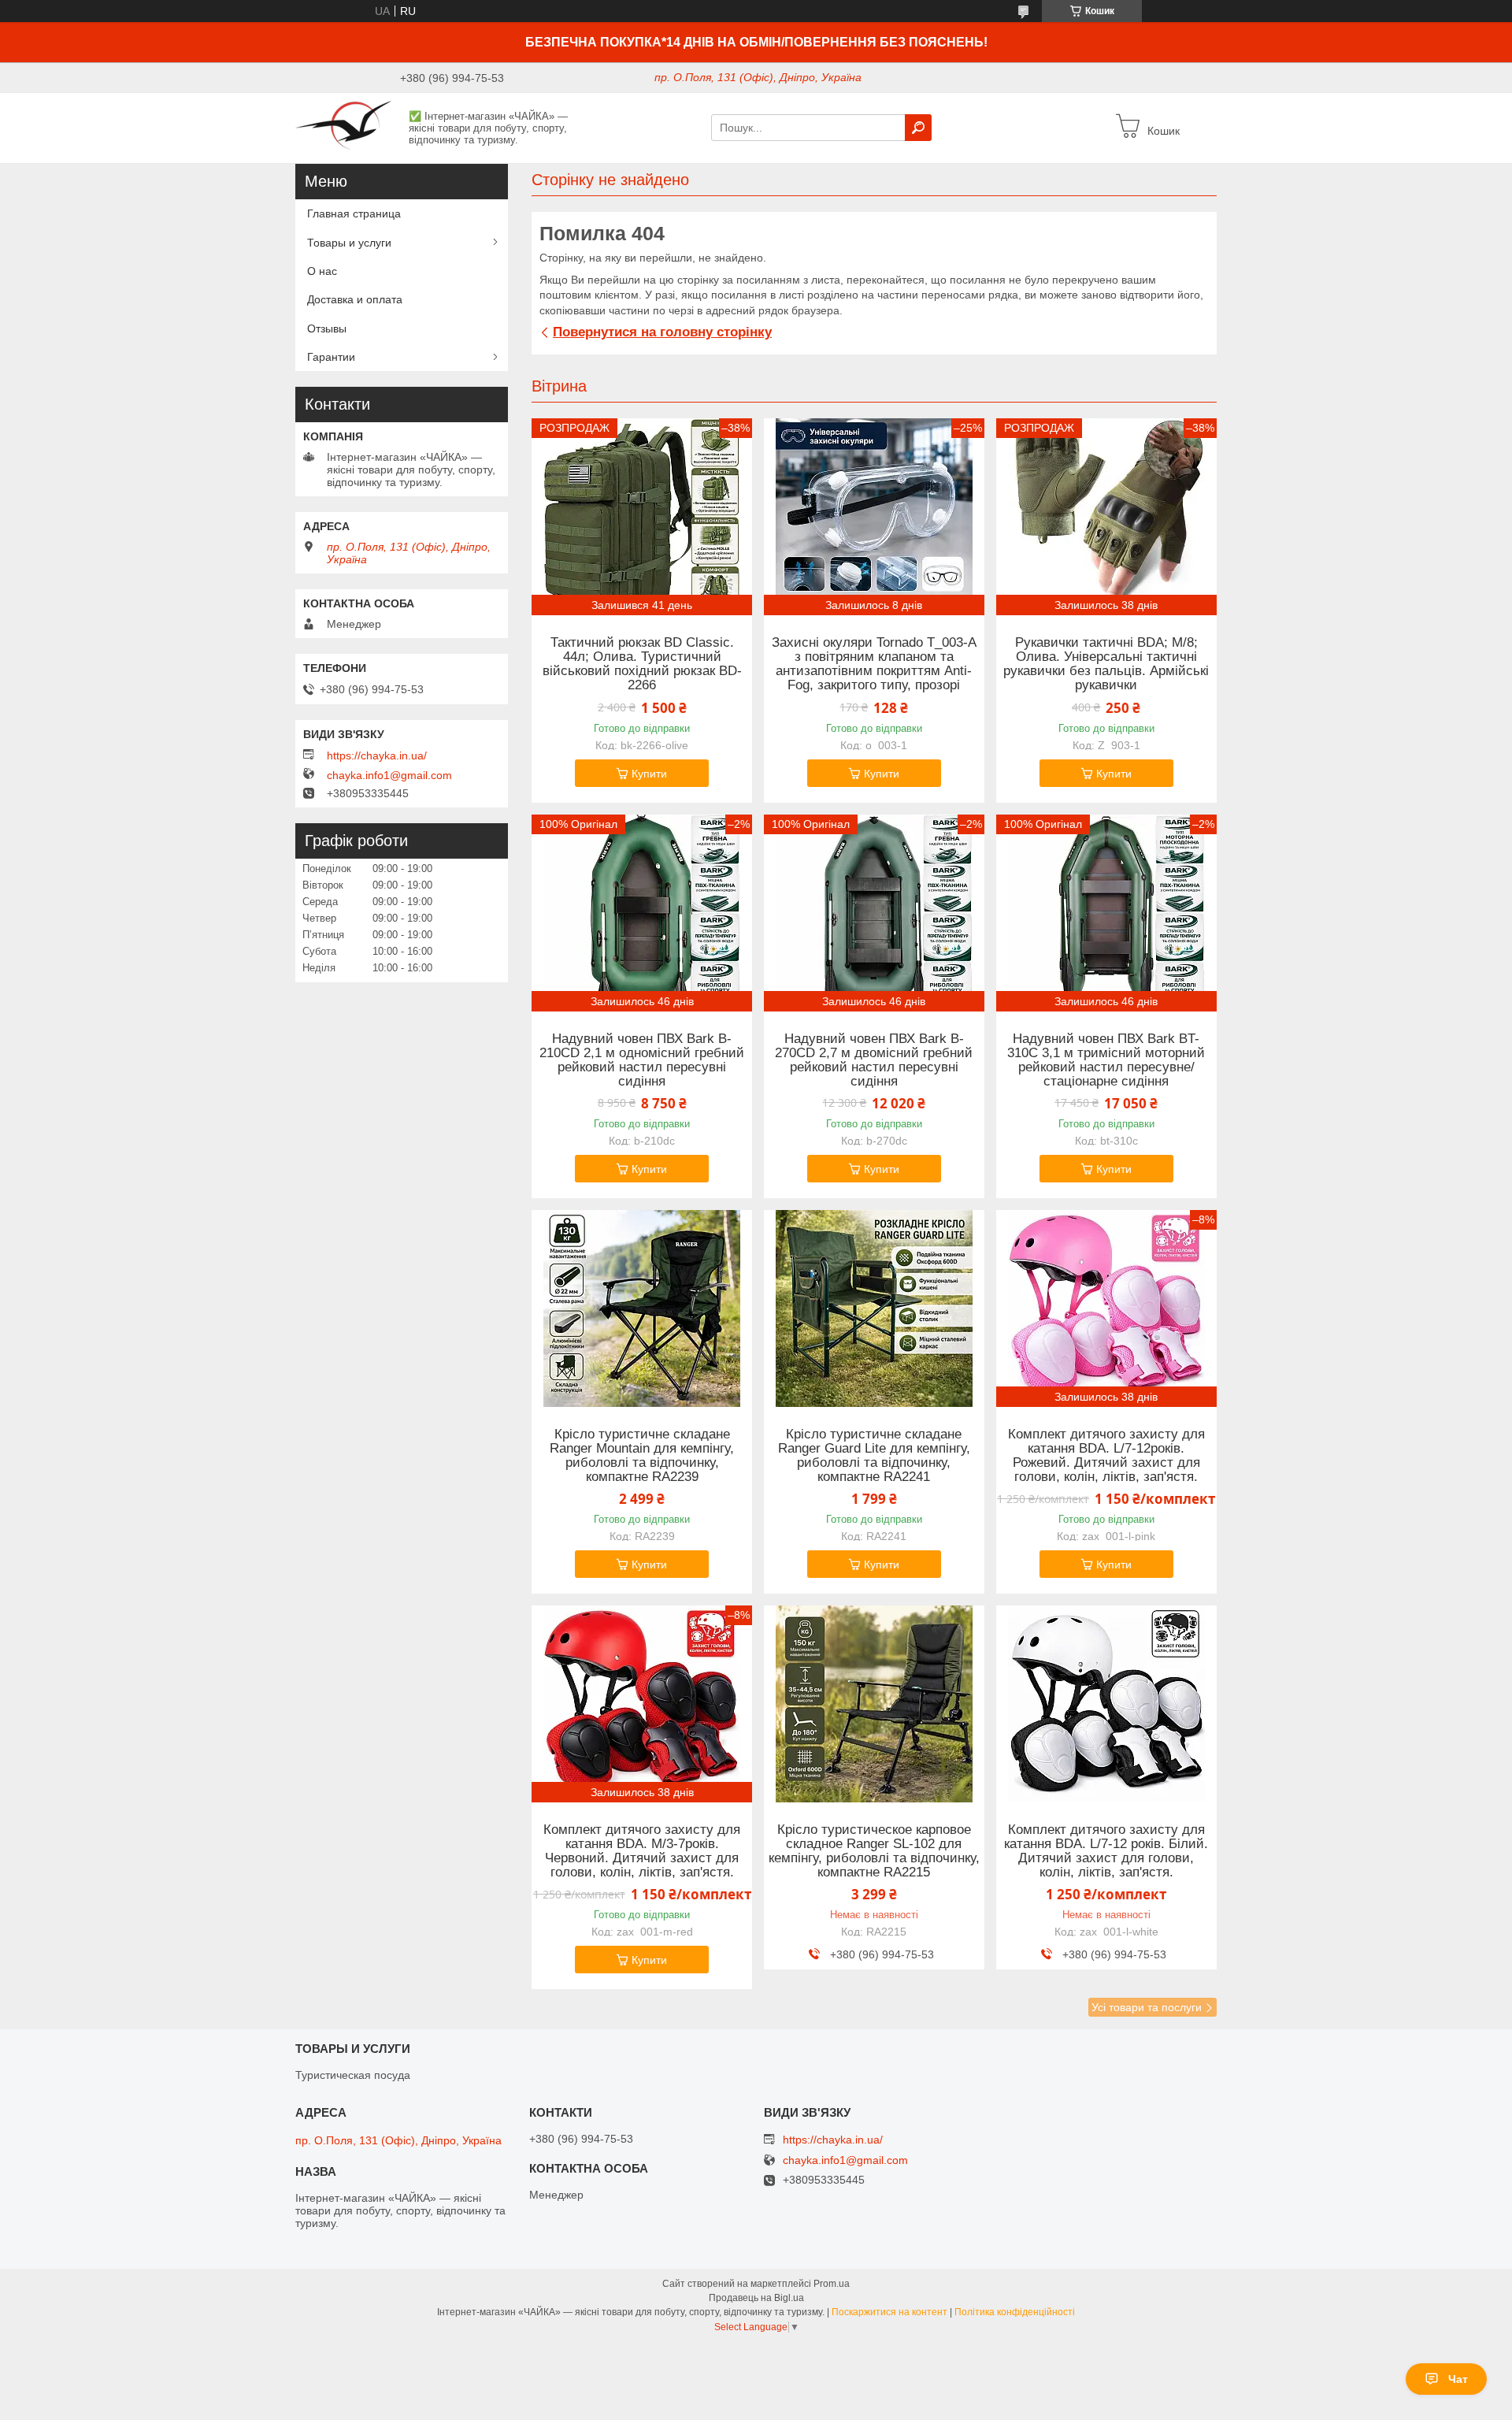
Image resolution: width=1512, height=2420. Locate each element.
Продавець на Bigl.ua (756, 2298)
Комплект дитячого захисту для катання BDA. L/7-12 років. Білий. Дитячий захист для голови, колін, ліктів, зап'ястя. (1106, 1851)
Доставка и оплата (355, 299)
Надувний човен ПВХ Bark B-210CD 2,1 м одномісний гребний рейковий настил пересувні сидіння (642, 1060)
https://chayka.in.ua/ (377, 755)
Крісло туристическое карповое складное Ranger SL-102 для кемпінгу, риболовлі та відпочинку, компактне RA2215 (874, 1851)
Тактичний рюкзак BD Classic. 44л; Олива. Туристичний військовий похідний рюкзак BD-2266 (642, 664)
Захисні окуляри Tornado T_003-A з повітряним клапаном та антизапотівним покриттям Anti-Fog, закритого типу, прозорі (874, 664)
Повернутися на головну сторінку (662, 332)
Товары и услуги (349, 243)
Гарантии (331, 357)
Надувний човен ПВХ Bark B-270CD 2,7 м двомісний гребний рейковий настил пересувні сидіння (874, 1060)
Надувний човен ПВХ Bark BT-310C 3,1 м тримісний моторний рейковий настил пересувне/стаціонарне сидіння (1106, 1060)
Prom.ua (832, 2284)
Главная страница (354, 213)
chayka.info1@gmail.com (389, 775)
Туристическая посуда (353, 2075)
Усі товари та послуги (1147, 2007)
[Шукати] (918, 128)
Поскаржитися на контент (889, 2312)
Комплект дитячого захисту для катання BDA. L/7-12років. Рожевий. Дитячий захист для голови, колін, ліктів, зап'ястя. (1106, 1456)
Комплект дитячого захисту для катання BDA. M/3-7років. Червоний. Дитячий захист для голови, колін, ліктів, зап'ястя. (642, 1851)
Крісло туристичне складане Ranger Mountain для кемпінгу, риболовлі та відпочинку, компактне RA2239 (642, 1456)
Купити (649, 774)
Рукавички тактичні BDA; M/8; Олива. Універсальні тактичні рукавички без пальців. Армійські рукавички (1106, 664)
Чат (1458, 2379)
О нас (322, 271)
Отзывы (327, 328)
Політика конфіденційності (1015, 2312)
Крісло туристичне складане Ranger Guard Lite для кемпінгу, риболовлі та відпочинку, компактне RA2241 (874, 1456)
